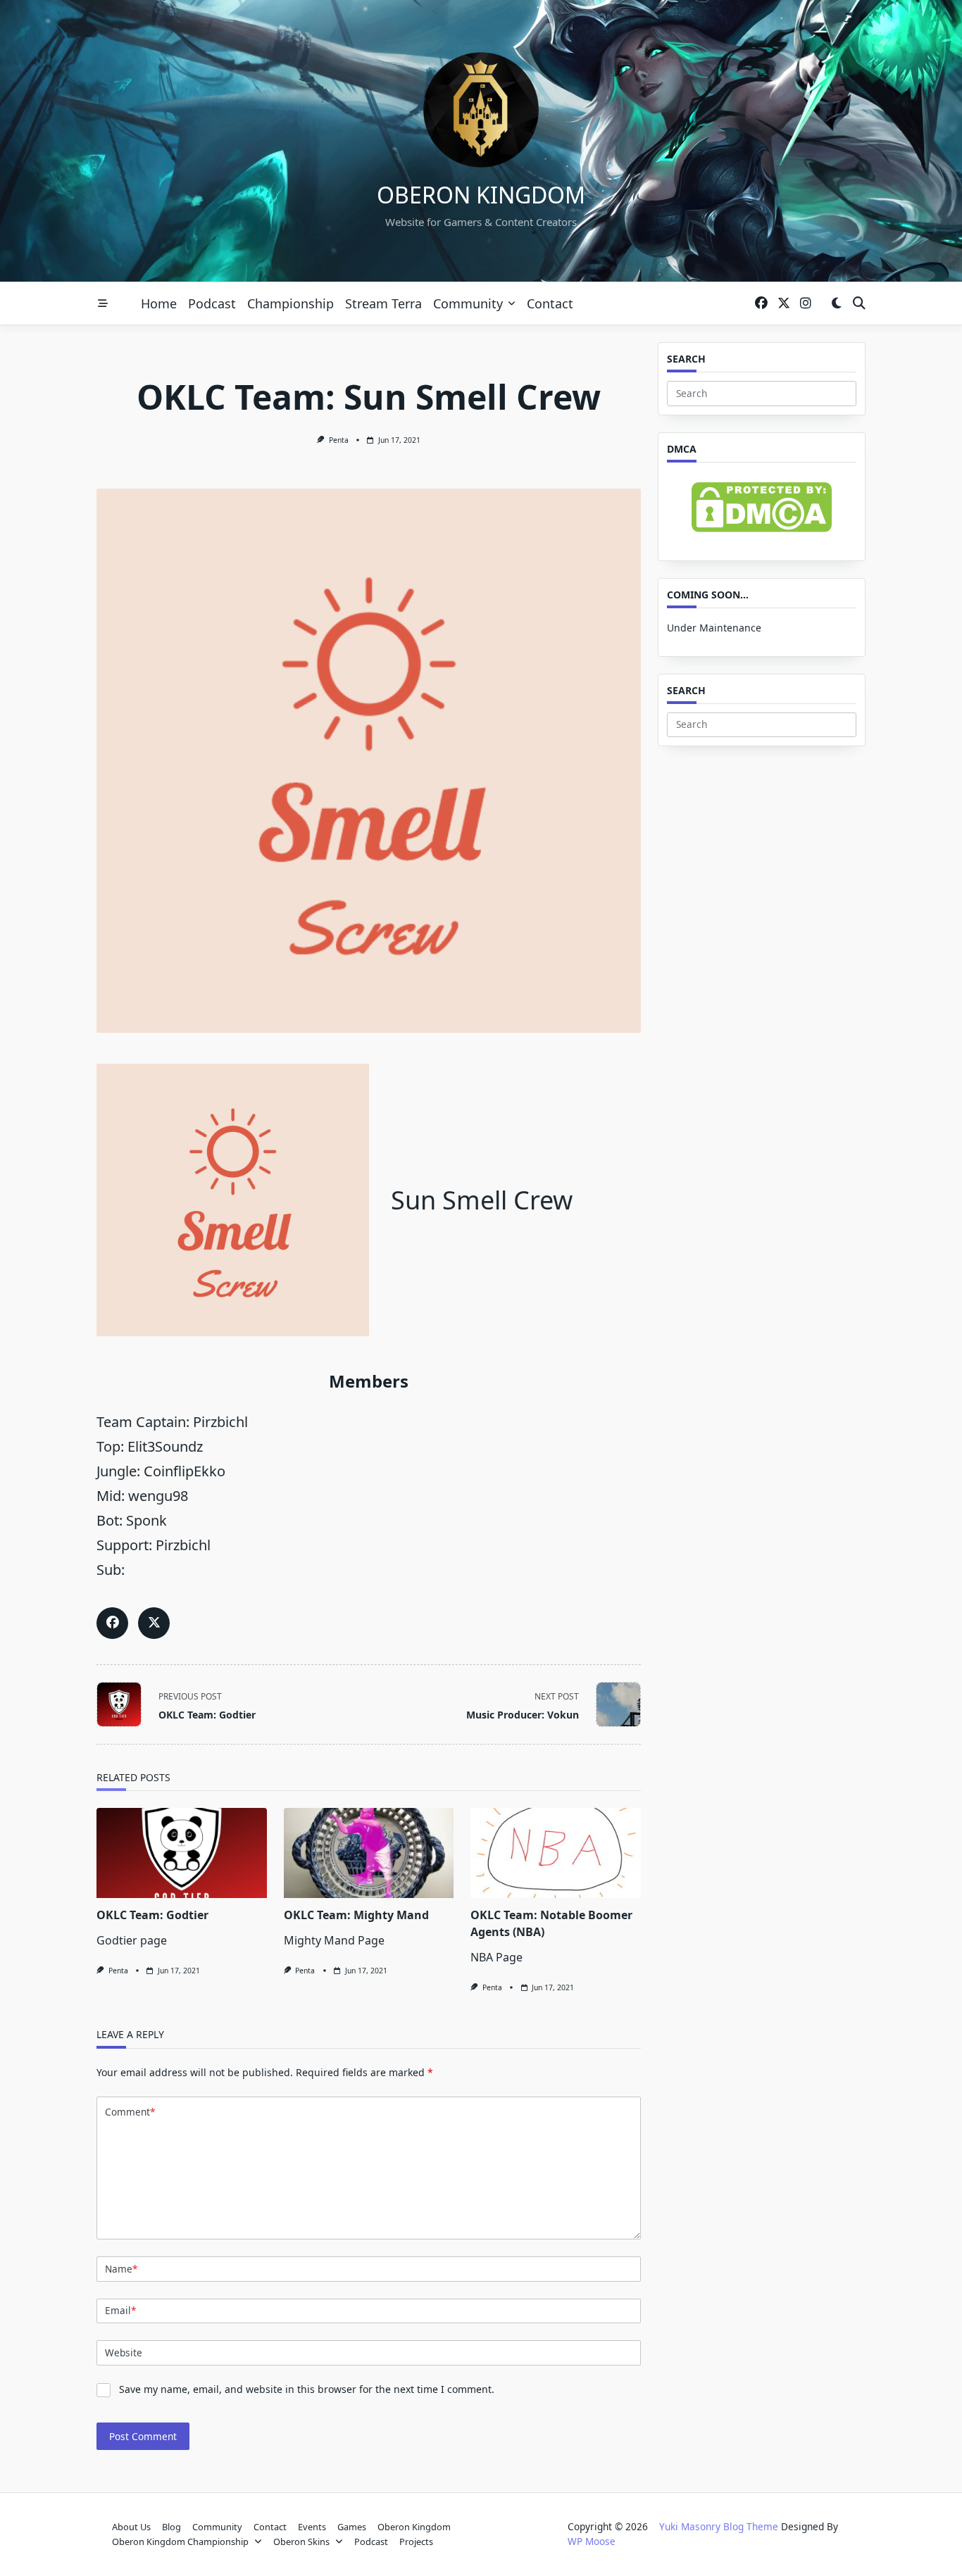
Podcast (212, 303)
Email (120, 2310)
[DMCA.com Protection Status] (762, 507)
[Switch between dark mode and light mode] (836, 304)
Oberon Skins (301, 2542)
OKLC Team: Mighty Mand (356, 1915)
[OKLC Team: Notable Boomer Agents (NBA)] (556, 1853)
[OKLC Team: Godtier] (182, 1853)
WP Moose (592, 2541)
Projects (416, 2542)
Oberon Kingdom (481, 195)
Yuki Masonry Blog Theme (719, 2526)
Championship (291, 303)
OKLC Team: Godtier (152, 1915)
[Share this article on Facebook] (112, 1623)
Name (121, 2269)
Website (124, 2352)
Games (352, 2527)
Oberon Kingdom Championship (180, 2542)
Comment (130, 2112)
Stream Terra (383, 303)
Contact (550, 303)
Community (468, 303)
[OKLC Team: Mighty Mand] (369, 1853)
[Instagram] (806, 304)
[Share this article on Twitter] (154, 1623)
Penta (339, 440)
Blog (171, 2527)
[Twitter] (784, 304)
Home (159, 303)
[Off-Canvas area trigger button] (103, 303)
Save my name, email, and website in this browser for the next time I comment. (307, 2389)
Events (312, 2527)
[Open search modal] (859, 304)
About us (131, 2527)
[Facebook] (761, 304)
